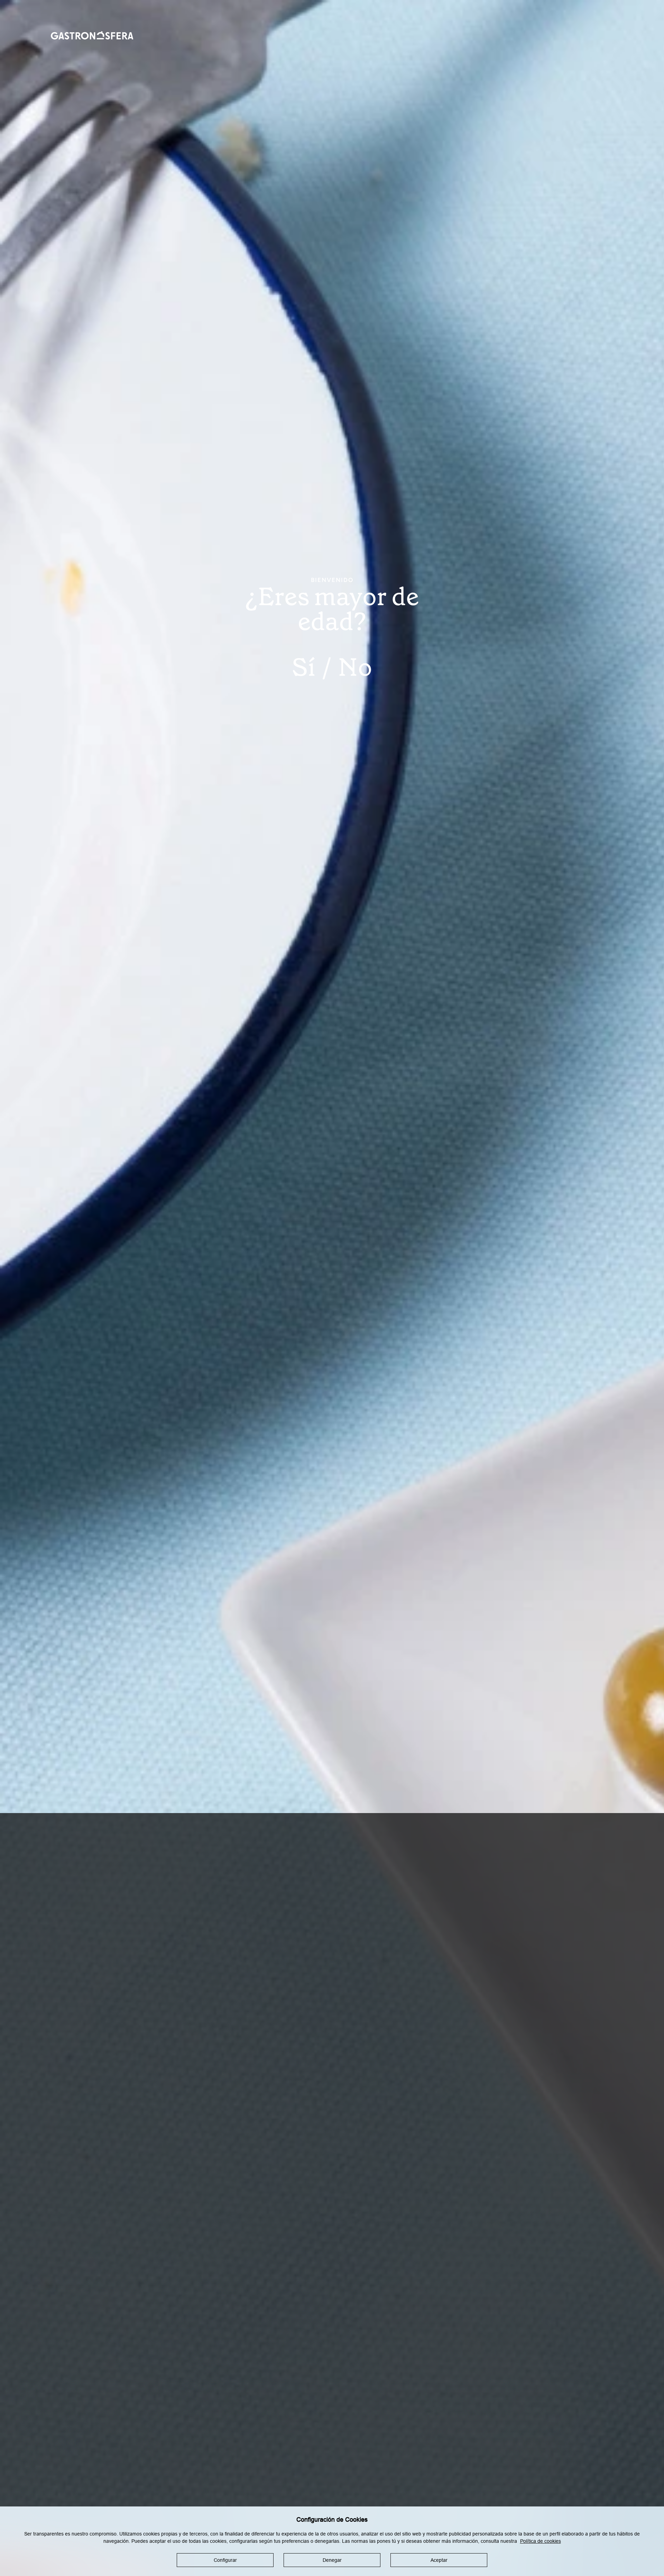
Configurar (225, 2560)
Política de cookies (541, 2541)
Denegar (332, 2560)
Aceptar (439, 2560)
